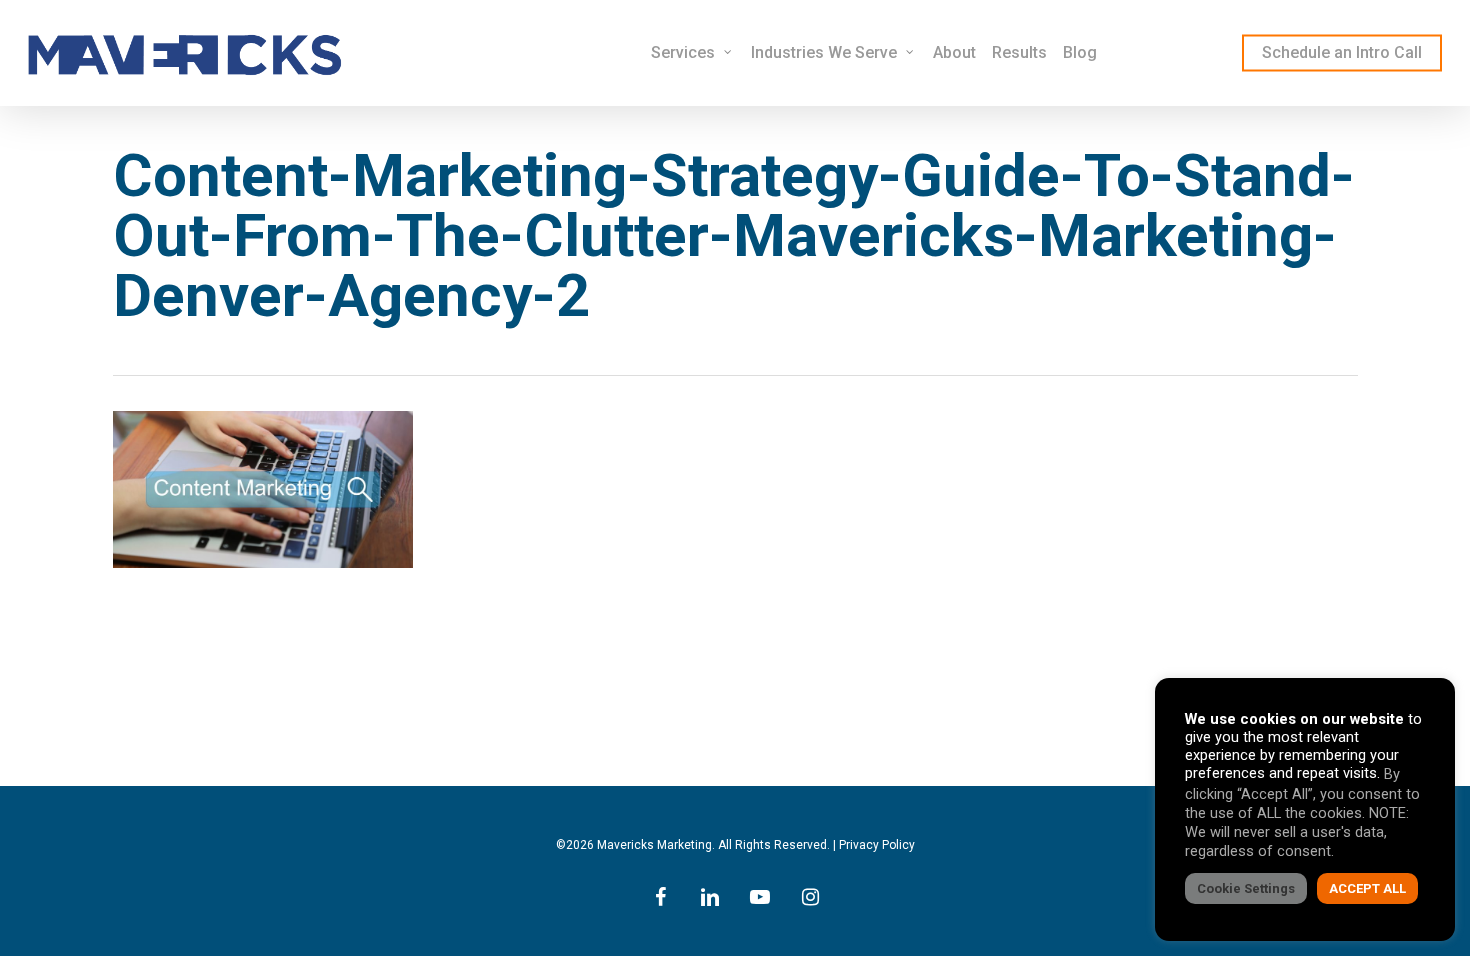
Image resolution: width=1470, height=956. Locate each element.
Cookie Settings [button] (1246, 888)
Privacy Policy (877, 845)
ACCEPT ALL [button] (1367, 888)
